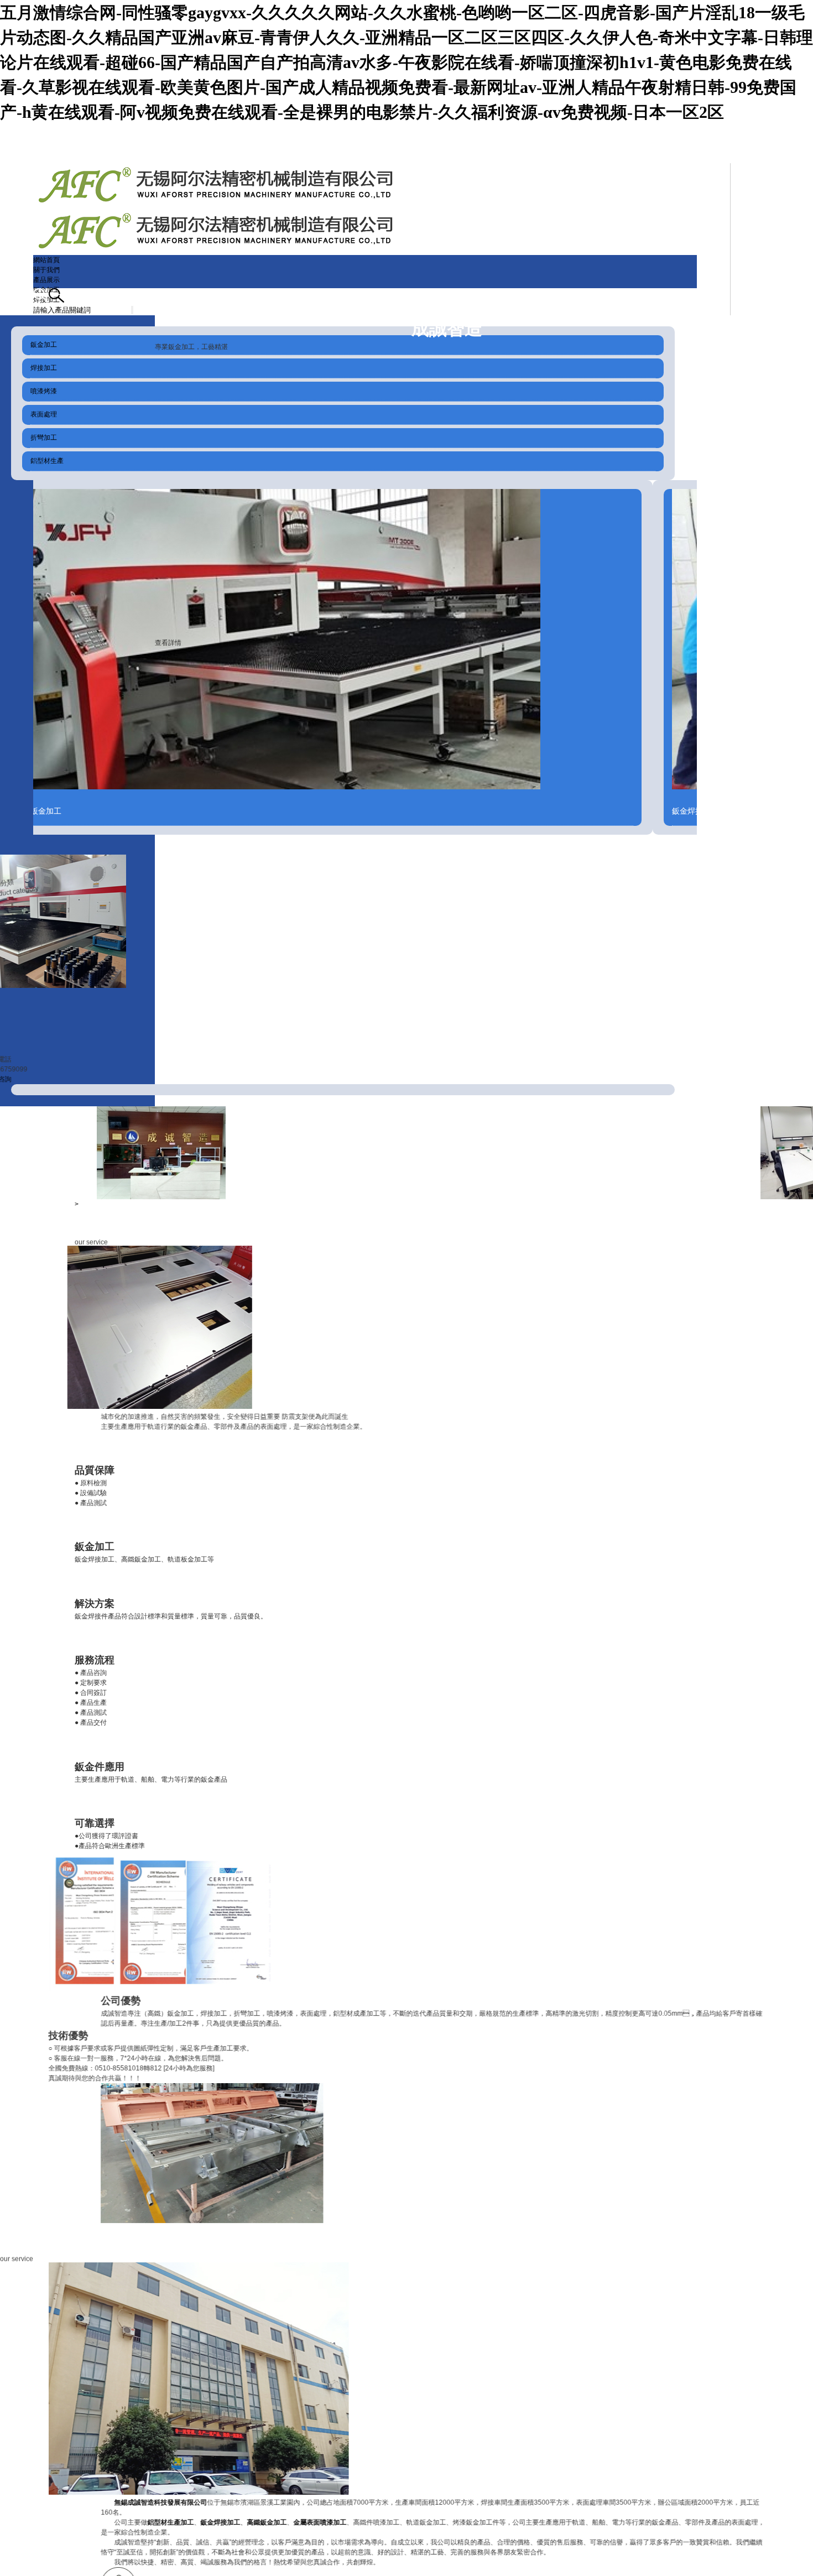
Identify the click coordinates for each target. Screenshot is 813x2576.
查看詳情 (168, 643)
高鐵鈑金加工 (241, 2522)
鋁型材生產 (47, 461)
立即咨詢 (24, 1079)
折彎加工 (44, 438)
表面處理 (44, 414)
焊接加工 (44, 368)
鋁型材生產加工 (144, 2522)
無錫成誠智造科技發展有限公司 (134, 2502)
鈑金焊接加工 (194, 2522)
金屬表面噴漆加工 (294, 2522)
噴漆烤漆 (44, 391)
